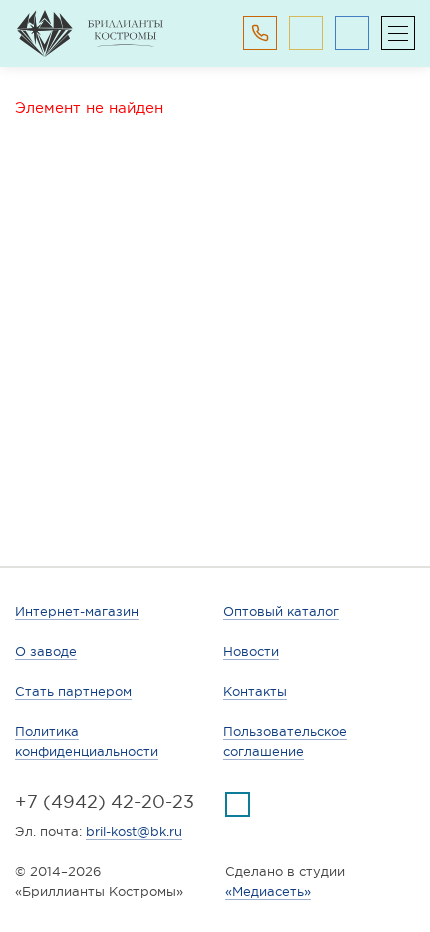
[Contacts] (260, 33)
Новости (251, 651)
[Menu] (398, 33)
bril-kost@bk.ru (134, 831)
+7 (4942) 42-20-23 (104, 802)
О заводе (46, 651)
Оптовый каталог (281, 611)
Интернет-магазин (77, 611)
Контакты (255, 691)
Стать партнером (73, 691)
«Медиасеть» (268, 891)
